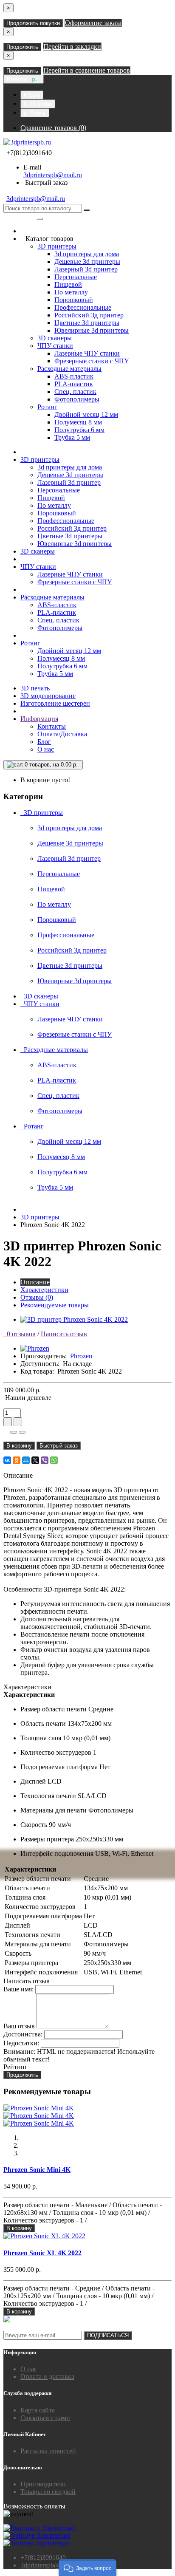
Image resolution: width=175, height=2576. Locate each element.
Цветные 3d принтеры (87, 323)
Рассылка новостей (48, 2451)
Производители (43, 2484)
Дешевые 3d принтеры (87, 262)
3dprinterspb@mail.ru (53, 175)
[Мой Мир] (26, 1460)
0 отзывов (20, 1334)
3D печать (35, 688)
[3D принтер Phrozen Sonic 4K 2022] (74, 1319)
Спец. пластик (75, 392)
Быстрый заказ (59, 1446)
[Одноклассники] (17, 1460)
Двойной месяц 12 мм (86, 414)
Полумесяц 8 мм (78, 422)
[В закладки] (14, 1432)
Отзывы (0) (37, 1297)
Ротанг (47, 407)
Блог (44, 742)
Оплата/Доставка (62, 734)
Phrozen (81, 1356)
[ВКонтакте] (7, 1460)
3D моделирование (48, 696)
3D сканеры (55, 338)
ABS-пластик (74, 376)
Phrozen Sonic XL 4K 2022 (42, 2253)
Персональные (76, 277)
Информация (39, 719)
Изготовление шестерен (55, 703)
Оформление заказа (93, 23)
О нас (46, 749)
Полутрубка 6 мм (79, 430)
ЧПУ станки (55, 346)
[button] (87, 2568)
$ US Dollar (38, 104)
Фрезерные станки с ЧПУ (92, 361)
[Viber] (45, 1460)
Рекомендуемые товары (55, 1305)
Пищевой (68, 284)
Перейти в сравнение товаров (87, 70)
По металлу (71, 292)
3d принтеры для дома (87, 254)
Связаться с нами (45, 2418)
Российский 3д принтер (89, 315)
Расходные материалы (69, 369)
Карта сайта (38, 2410)
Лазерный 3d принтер (86, 269)
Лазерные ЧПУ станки (87, 353)
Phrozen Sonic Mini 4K (37, 2170)
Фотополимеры (77, 399)
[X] (35, 1460)
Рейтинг (16, 2067)
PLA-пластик (74, 384)
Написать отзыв (64, 1334)
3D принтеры (57, 246)
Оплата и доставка (47, 2377)
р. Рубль (35, 113)
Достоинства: (23, 2034)
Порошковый (74, 300)
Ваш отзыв (19, 2026)
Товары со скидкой (48, 2492)
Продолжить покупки (33, 23)
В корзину (19, 1446)
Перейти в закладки (72, 47)
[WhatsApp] (54, 1460)
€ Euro (32, 95)
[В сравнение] (22, 1432)
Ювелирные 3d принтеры (92, 330)
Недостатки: (21, 2043)
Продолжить (22, 47)
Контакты (52, 726)
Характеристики (44, 1290)
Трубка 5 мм (72, 437)
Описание (35, 1282)
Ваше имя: (18, 1989)
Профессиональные (83, 307)
